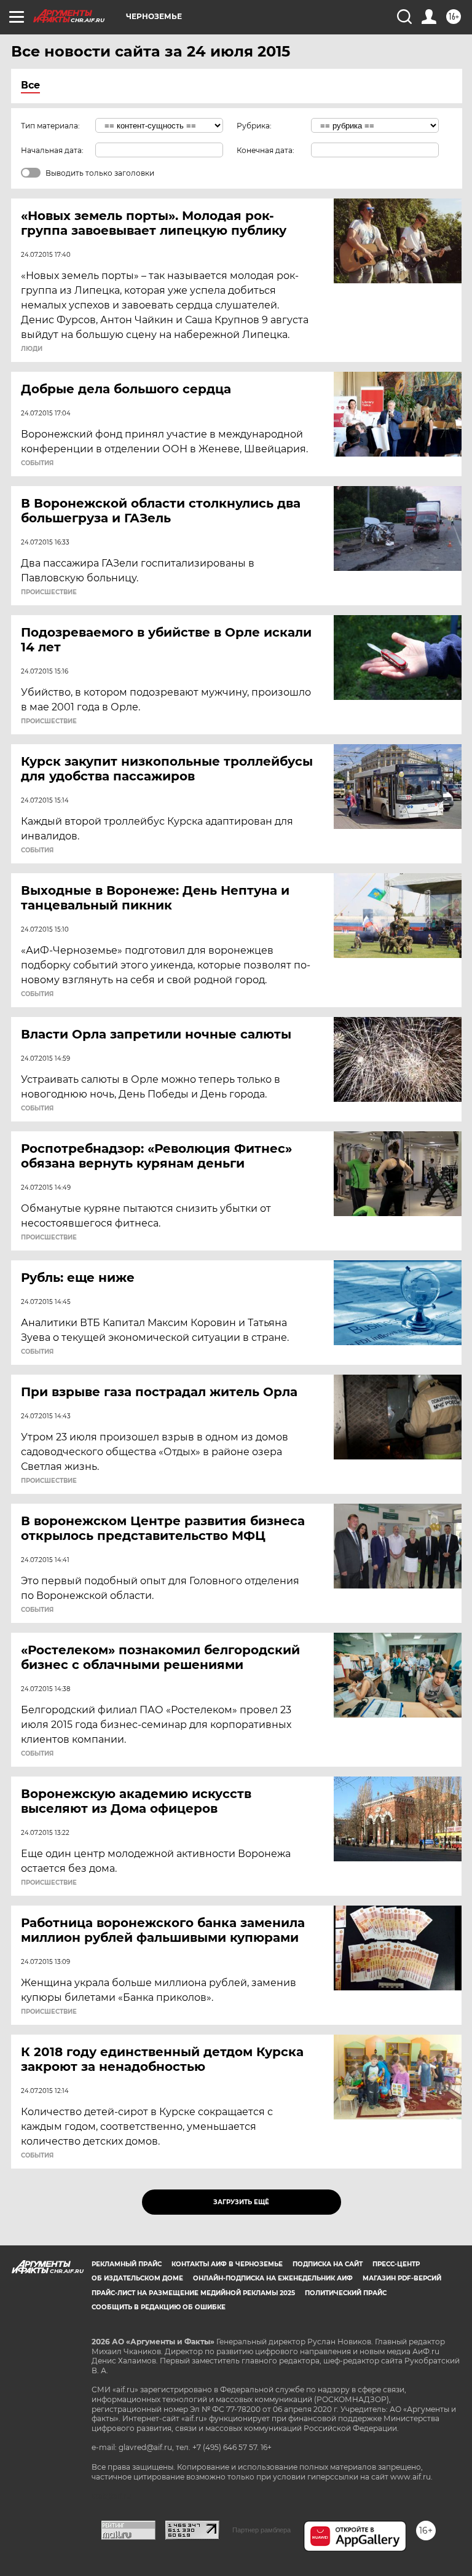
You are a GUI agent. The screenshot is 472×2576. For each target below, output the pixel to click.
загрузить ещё (241, 2202)
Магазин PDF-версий (402, 2278)
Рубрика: (254, 126)
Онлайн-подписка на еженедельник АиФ (273, 2278)
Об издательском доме (137, 2278)
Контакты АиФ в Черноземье (227, 2264)
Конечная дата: (265, 150)
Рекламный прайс (127, 2264)
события (37, 463)
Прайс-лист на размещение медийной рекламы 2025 (193, 2293)
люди (32, 349)
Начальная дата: (52, 150)
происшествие (49, 592)
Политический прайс (346, 2293)
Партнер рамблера (262, 2530)
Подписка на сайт (328, 2264)
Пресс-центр (396, 2264)
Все (30, 85)
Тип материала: (50, 126)
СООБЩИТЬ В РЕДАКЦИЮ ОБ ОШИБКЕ (159, 2307)
